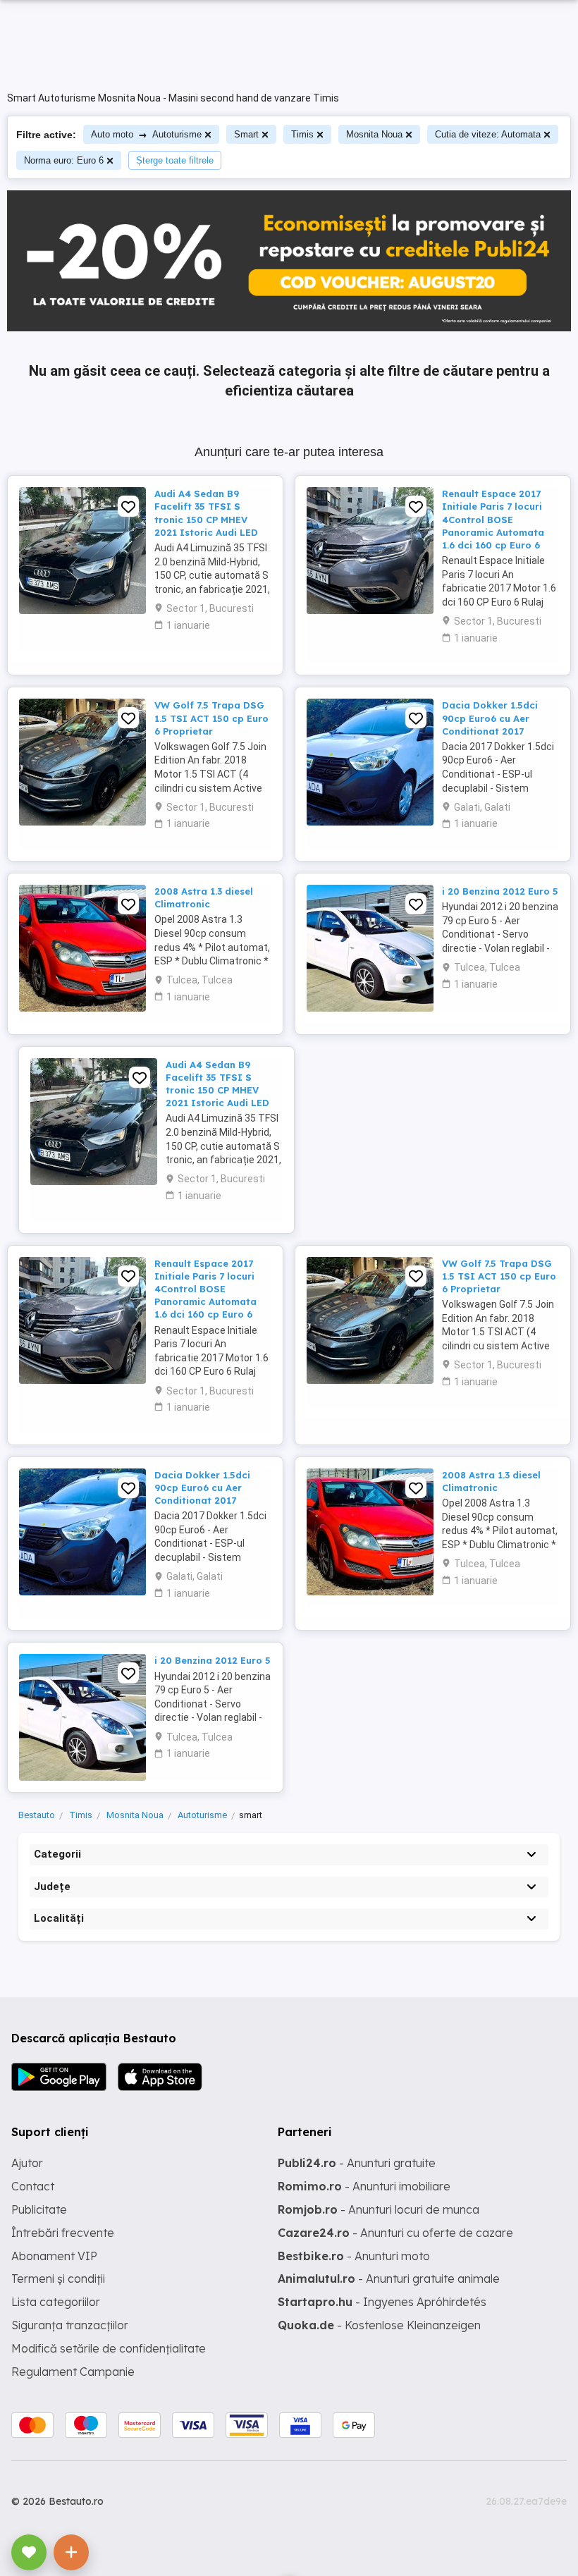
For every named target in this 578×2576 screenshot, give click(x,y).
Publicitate (39, 2209)
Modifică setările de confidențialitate (109, 2348)
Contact (33, 2186)
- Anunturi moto (354, 2256)
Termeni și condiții (58, 2278)
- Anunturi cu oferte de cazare (395, 2233)
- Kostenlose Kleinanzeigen (379, 2325)
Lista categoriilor (56, 2302)
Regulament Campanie (73, 2372)
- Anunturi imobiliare (364, 2186)
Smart (246, 134)
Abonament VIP (54, 2256)
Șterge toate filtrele (175, 160)
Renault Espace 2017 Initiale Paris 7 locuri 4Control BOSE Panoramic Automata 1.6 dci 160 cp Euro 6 (493, 519)
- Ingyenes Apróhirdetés (382, 2302)
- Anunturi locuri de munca (379, 2209)
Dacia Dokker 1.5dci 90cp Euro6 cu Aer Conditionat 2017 (490, 718)
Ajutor (27, 2163)
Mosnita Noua (374, 134)
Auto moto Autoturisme (146, 134)
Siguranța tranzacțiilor (70, 2325)
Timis (302, 134)
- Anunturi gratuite (357, 2163)
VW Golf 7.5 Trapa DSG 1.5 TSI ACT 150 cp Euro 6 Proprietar (211, 718)
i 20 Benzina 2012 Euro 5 (500, 891)
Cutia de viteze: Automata (488, 134)
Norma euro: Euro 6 (64, 160)
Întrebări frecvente (63, 2233)
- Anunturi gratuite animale (389, 2278)
